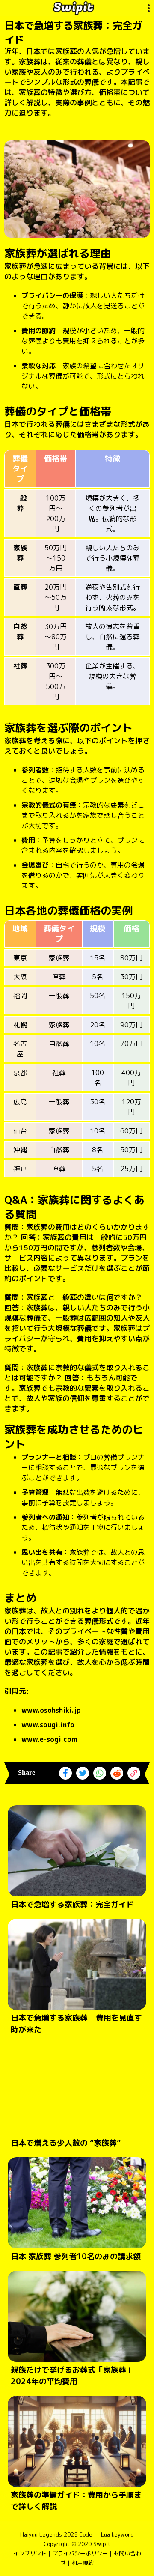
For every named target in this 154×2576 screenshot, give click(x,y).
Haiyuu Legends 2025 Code (56, 2534)
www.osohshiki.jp (51, 1710)
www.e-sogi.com (49, 1739)
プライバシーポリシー (80, 2553)
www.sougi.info (48, 1725)
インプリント (30, 2553)
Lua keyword (117, 2534)
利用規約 (83, 2563)
